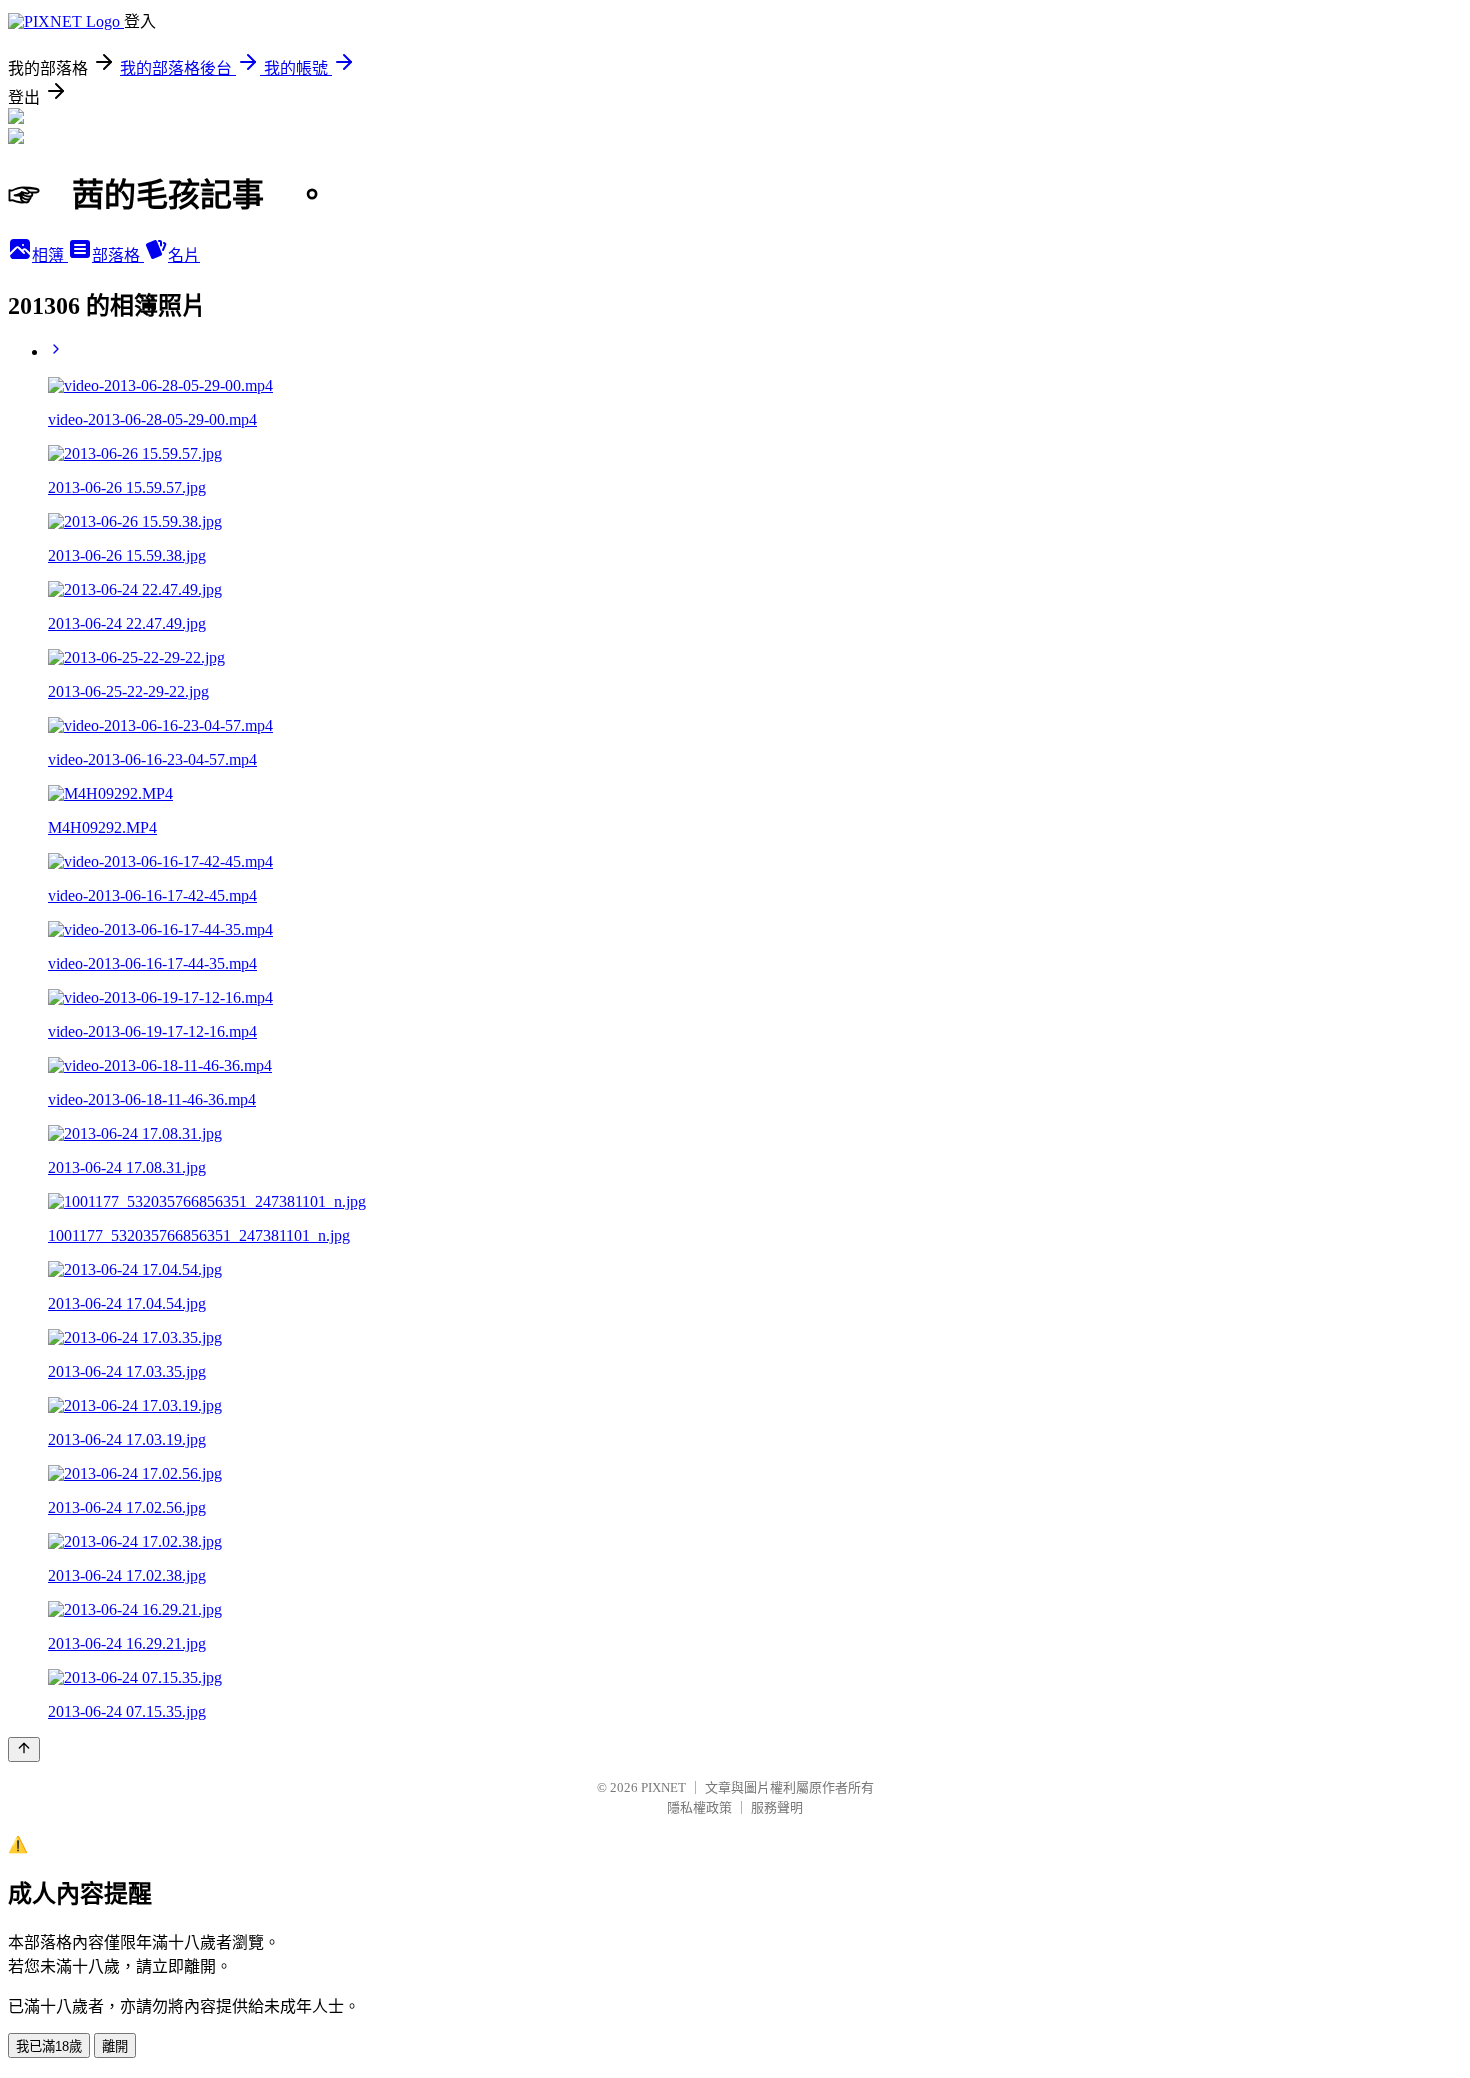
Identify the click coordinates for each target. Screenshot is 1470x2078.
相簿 (50, 255)
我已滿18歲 (49, 2046)
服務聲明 (777, 1807)
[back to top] (24, 1749)
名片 (184, 255)
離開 (115, 2046)
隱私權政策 (699, 1807)
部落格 (118, 255)
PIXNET (663, 1787)
